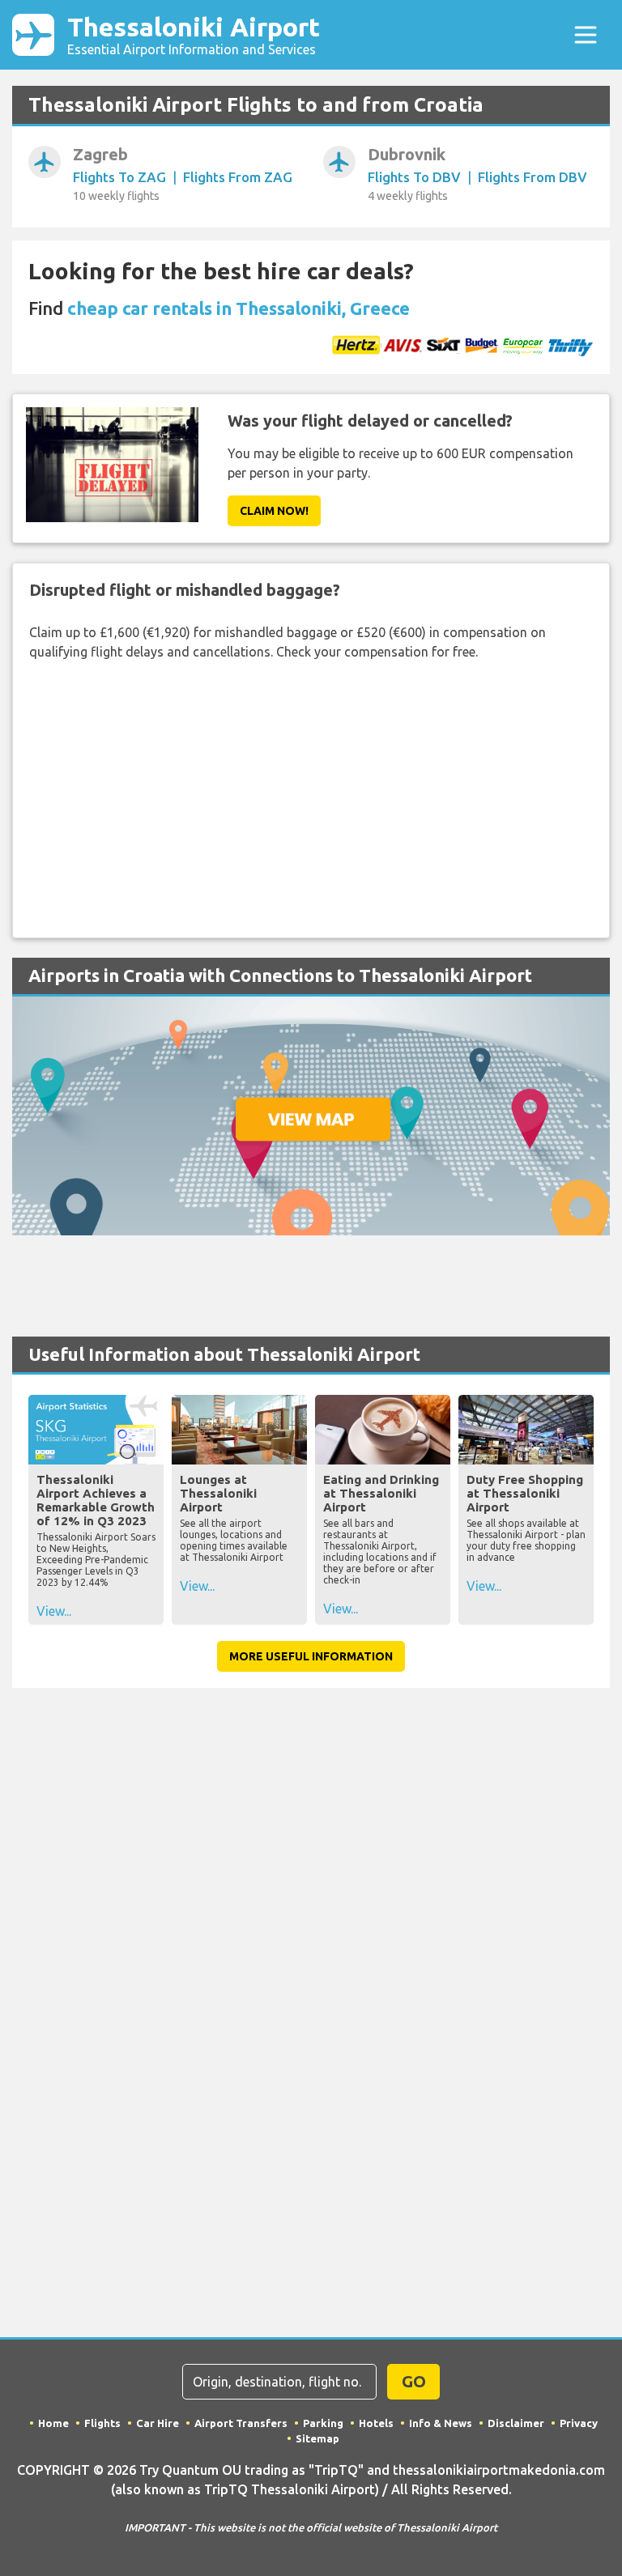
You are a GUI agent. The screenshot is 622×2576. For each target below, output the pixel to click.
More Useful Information (311, 1656)
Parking (323, 2423)
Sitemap (317, 2438)
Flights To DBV (414, 177)
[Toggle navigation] (586, 35)
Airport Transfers (241, 2423)
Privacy (579, 2423)
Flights (102, 2423)
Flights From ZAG (238, 177)
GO (414, 2381)
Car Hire (158, 2423)
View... (54, 1611)
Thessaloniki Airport (194, 34)
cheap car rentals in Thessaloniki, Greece (239, 308)
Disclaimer (516, 2423)
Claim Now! (274, 511)
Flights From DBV (533, 177)
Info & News (441, 2423)
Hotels (376, 2423)
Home (53, 2423)
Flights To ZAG (119, 177)
